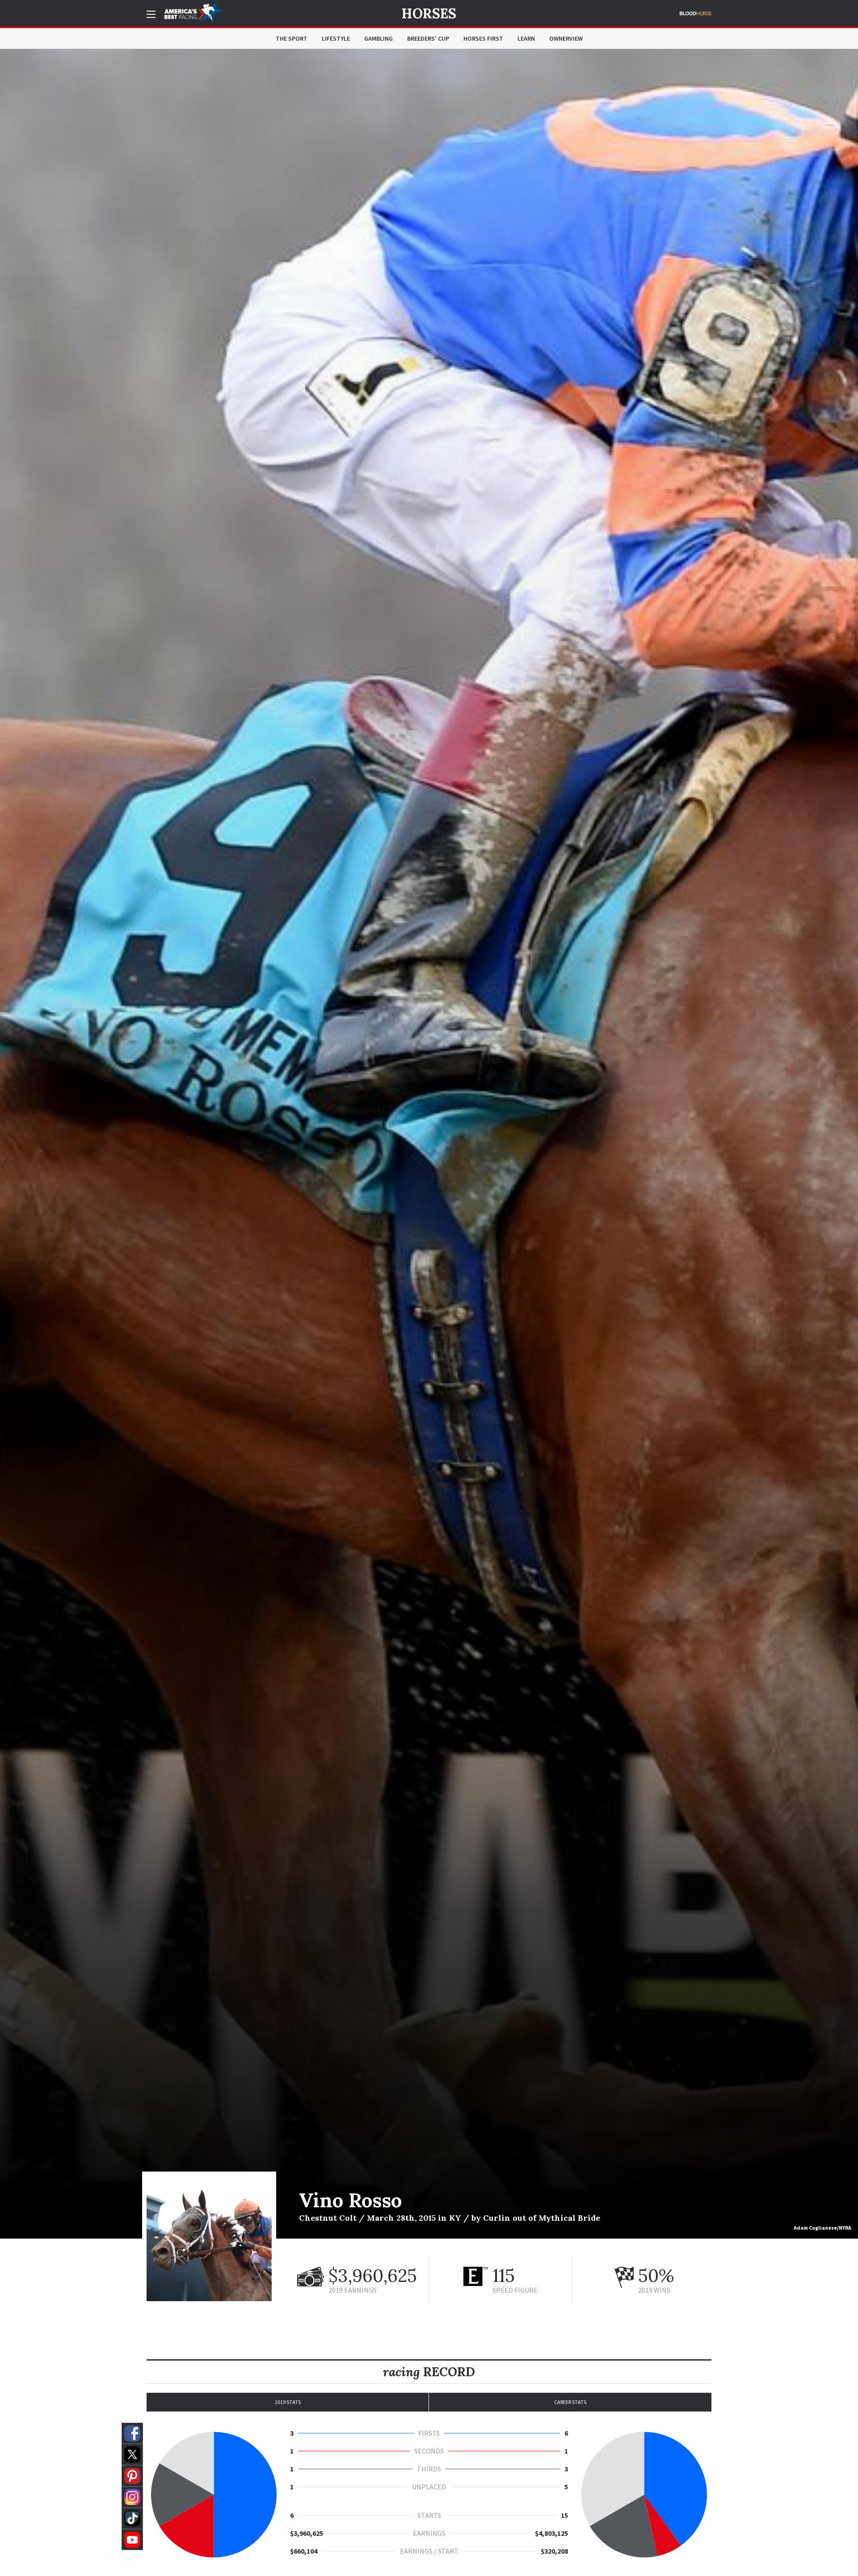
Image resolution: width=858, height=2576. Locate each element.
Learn (526, 38)
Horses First (483, 38)
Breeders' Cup (428, 38)
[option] (429, 1144)
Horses (429, 13)
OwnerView (566, 38)
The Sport (292, 38)
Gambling (379, 38)
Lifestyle (336, 38)
